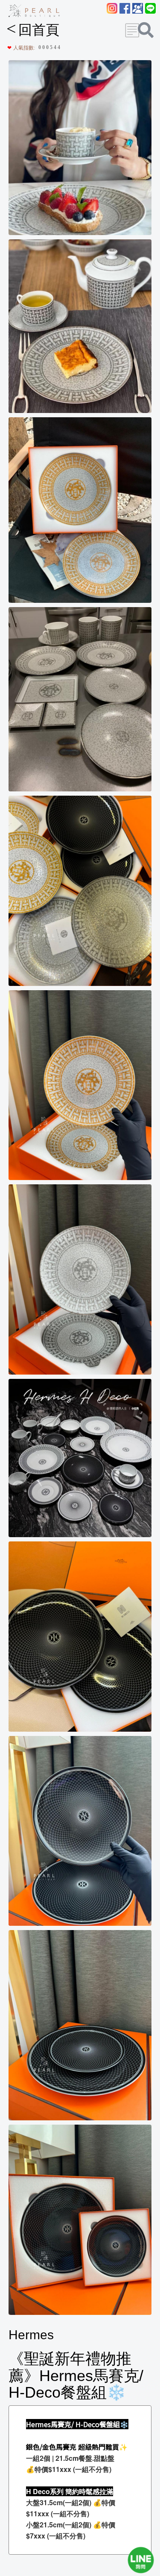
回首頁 (33, 30)
